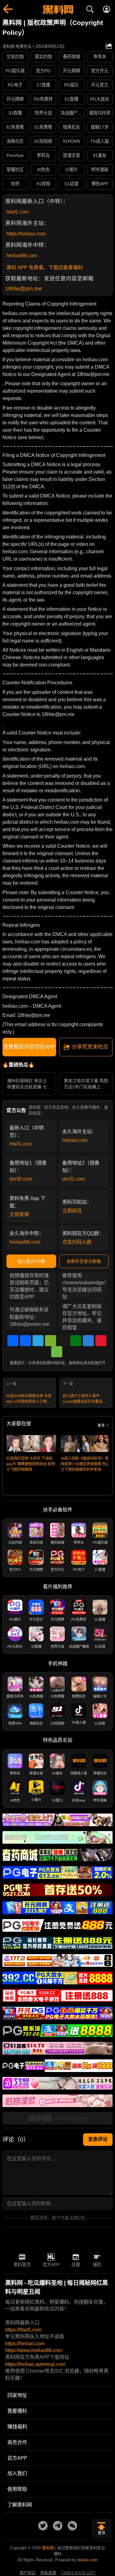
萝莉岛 (43, 155)
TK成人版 (100, 141)
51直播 (71, 99)
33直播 (15, 113)
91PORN (71, 141)
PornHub (15, 155)
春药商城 (71, 57)
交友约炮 (15, 57)
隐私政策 (48, 2573)
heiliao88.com (22, 256)
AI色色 (43, 170)
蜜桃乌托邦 (100, 113)
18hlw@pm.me (24, 289)
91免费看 (15, 127)
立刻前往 (72, 1211)
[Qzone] (88, 1341)
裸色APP (100, 184)
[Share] (13, 1341)
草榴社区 (15, 170)
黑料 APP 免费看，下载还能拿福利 (45, 268)
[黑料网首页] (57, 10)
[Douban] (76, 1341)
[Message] (57, 1352)
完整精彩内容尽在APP (29, 1047)
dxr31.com (74, 1179)
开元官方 (100, 85)
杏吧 (15, 184)
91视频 (43, 184)
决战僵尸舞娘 (72, 113)
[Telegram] (38, 1341)
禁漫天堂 (71, 155)
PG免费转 (43, 99)
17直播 (43, 85)
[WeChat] (51, 1341)
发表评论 (98, 2139)
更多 (101, 1426)
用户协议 (28, 2573)
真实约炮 (43, 57)
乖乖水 (100, 57)
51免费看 (43, 127)
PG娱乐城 (15, 71)
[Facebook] (25, 1341)
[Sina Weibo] (101, 1341)
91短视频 (43, 141)
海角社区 (15, 141)
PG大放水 (100, 99)
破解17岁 (100, 127)
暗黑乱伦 (71, 127)
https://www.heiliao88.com (34, 2350)
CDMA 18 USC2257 (78, 2573)
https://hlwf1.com (23, 2330)
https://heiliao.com (26, 234)
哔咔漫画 (100, 170)
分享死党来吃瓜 (90, 1047)
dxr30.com (21, 1179)
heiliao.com (75, 1140)
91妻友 (100, 155)
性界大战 (43, 113)
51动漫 (71, 184)
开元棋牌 (71, 71)
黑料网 (48, 2548)
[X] (63, 1341)
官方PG (43, 71)
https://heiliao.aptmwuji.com (35, 2364)
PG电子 (15, 85)
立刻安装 (19, 1214)
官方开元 (100, 71)
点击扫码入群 (77, 1242)
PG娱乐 (71, 85)
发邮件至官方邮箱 (84, 1261)
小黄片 (71, 170)
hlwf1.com (17, 212)
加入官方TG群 (31, 1261)
